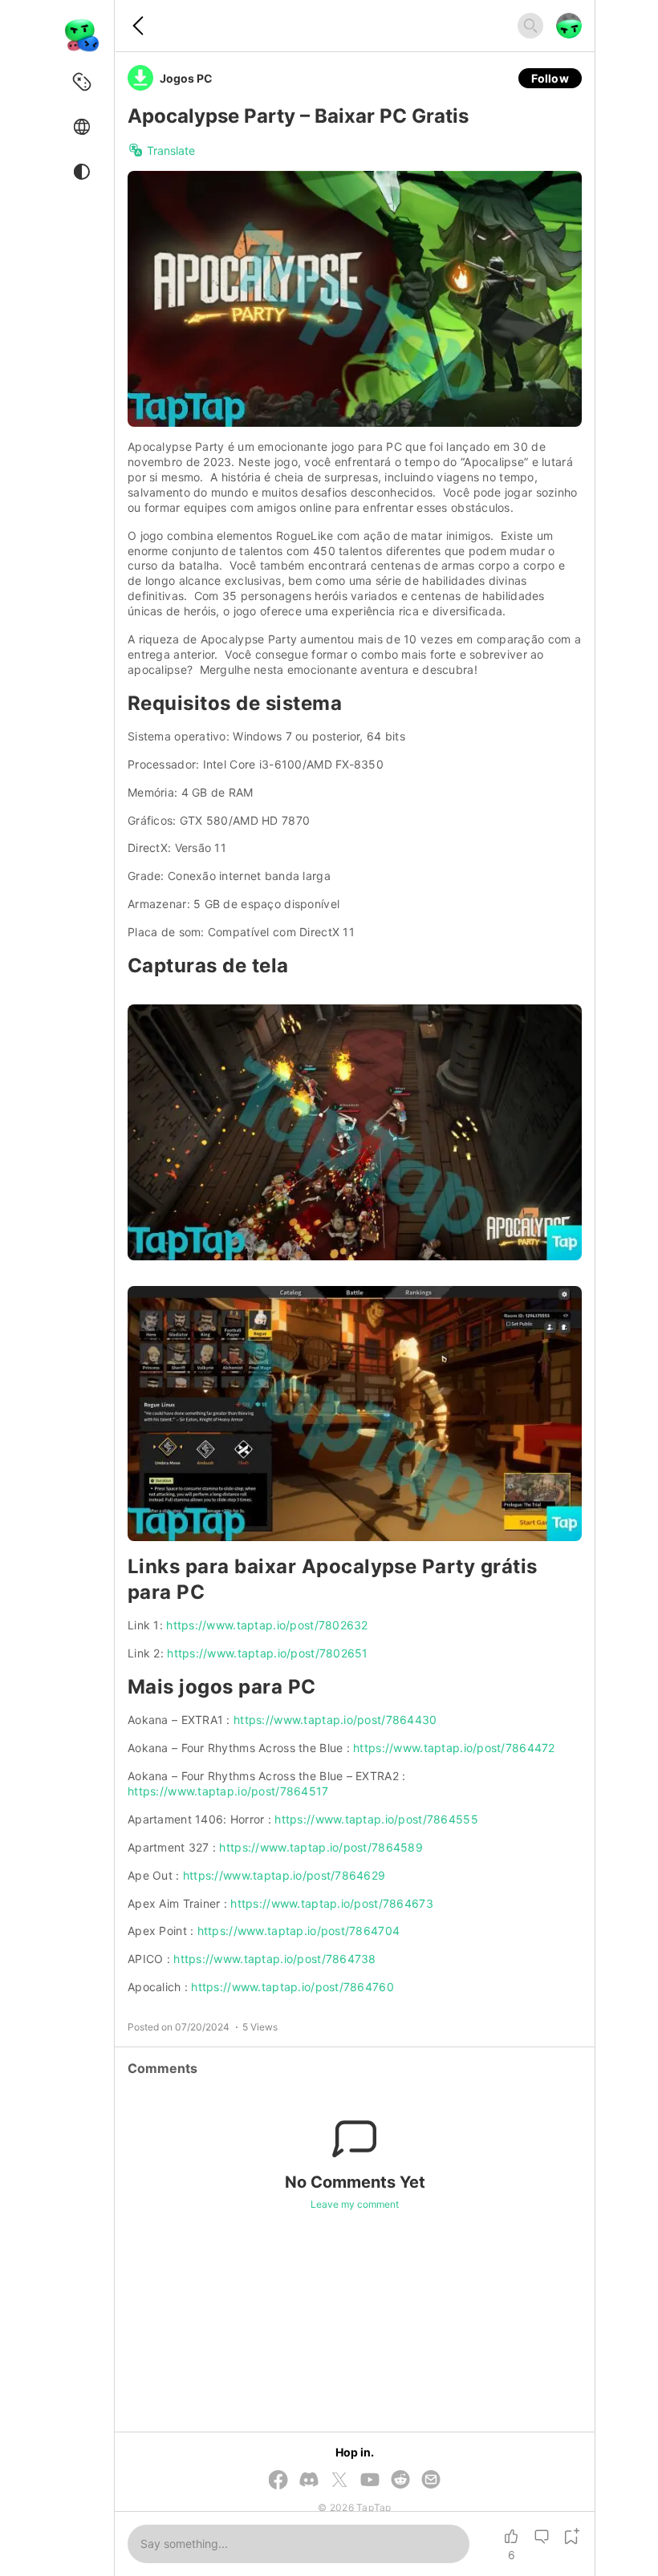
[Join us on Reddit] (400, 2481)
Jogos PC (186, 78)
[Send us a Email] (431, 2481)
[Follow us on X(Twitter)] (339, 2481)
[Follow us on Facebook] (278, 2481)
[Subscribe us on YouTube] (370, 2481)
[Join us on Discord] (309, 2481)
